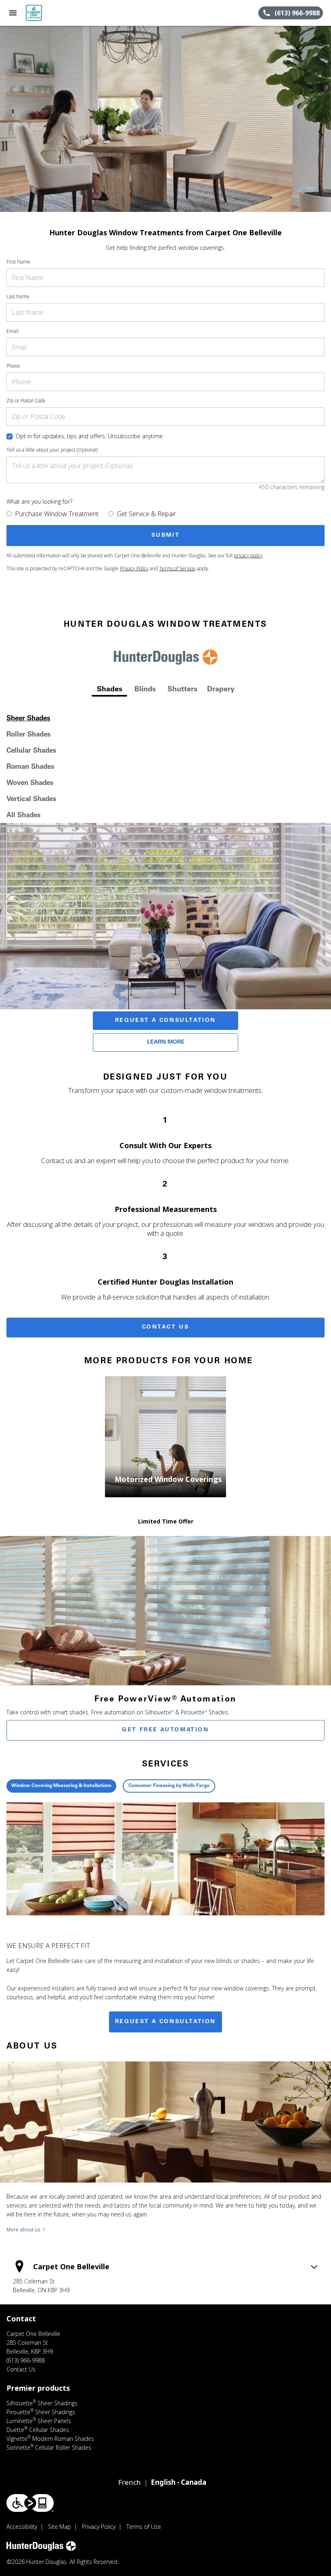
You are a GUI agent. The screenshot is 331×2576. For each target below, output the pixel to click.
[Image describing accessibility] (30, 2503)
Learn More (166, 1042)
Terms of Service (177, 568)
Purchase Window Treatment (57, 514)
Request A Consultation (165, 1021)
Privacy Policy (134, 568)
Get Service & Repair (146, 514)
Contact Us (166, 1327)
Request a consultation (165, 2022)
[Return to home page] (50, 13)
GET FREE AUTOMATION (165, 1730)
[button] (13, 13)
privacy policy (248, 556)
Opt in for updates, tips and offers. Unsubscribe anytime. (90, 436)
